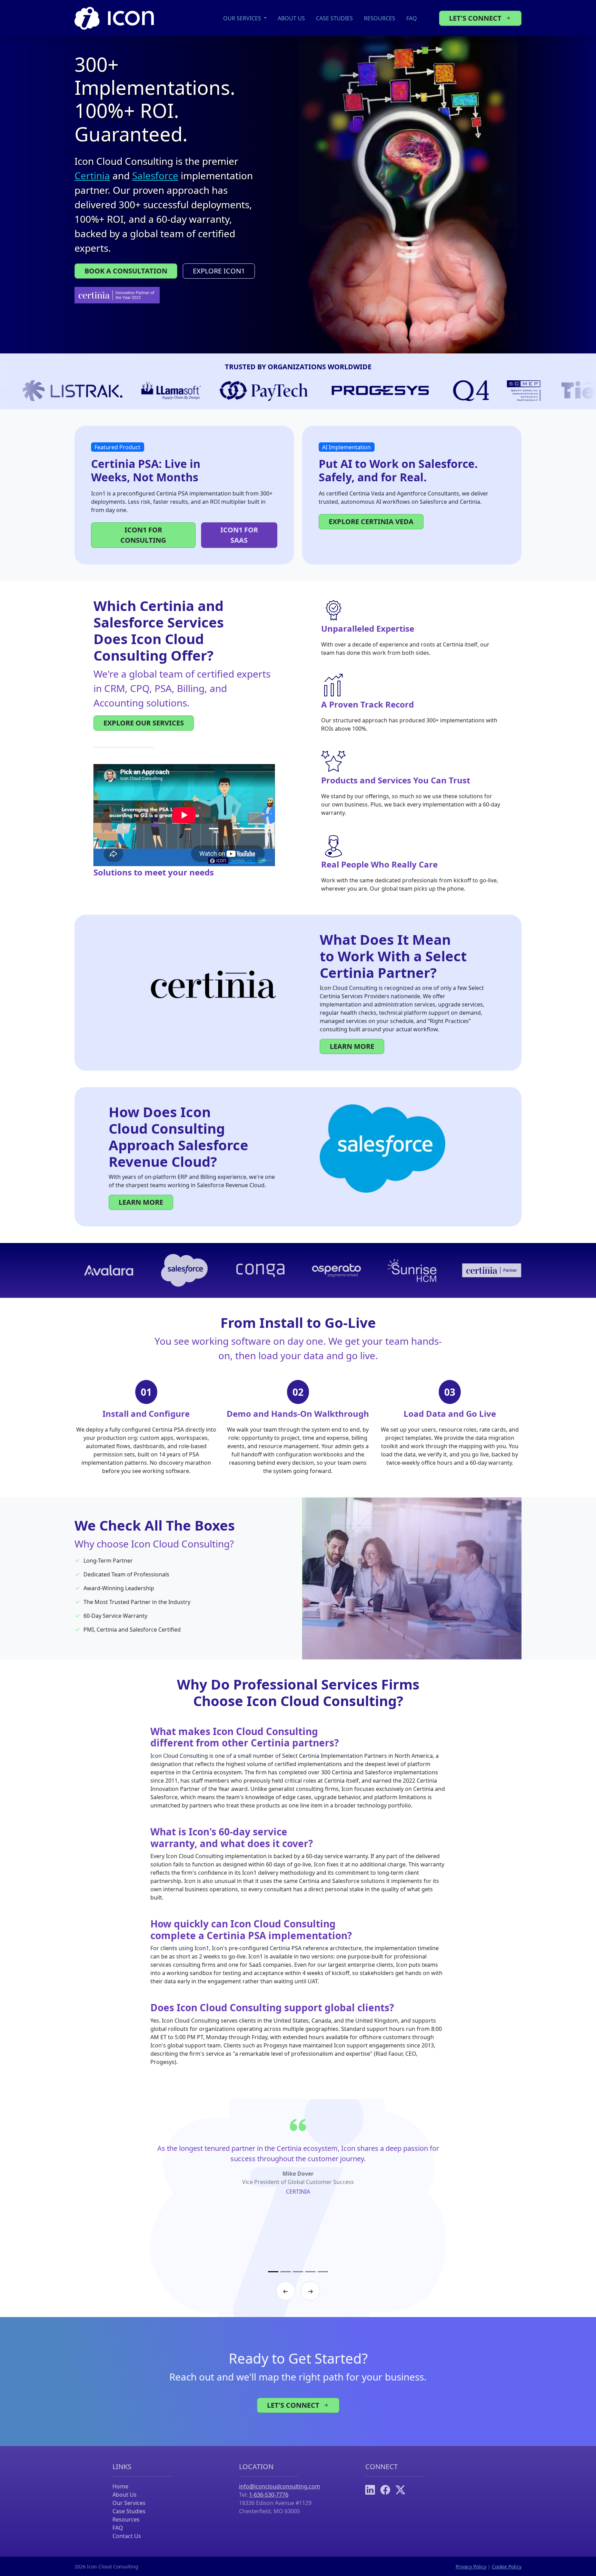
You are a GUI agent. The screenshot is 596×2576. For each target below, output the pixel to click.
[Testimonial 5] (323, 2272)
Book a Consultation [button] (126, 271)
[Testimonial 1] (273, 2272)
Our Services (129, 2503)
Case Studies (334, 18)
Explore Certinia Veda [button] (371, 522)
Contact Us (127, 2536)
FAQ (412, 18)
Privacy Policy (471, 2567)
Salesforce (155, 176)
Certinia (92, 176)
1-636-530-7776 (269, 2495)
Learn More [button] (352, 1046)
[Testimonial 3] (298, 2272)
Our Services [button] (243, 18)
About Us (291, 18)
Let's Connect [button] (476, 18)
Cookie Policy (507, 2567)
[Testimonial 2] (286, 2272)
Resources (380, 18)
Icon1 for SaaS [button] (239, 535)
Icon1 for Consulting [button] (143, 535)
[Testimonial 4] (310, 2272)
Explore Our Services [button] (144, 723)
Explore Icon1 (219, 271)
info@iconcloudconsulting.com (280, 2486)
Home (120, 2486)
